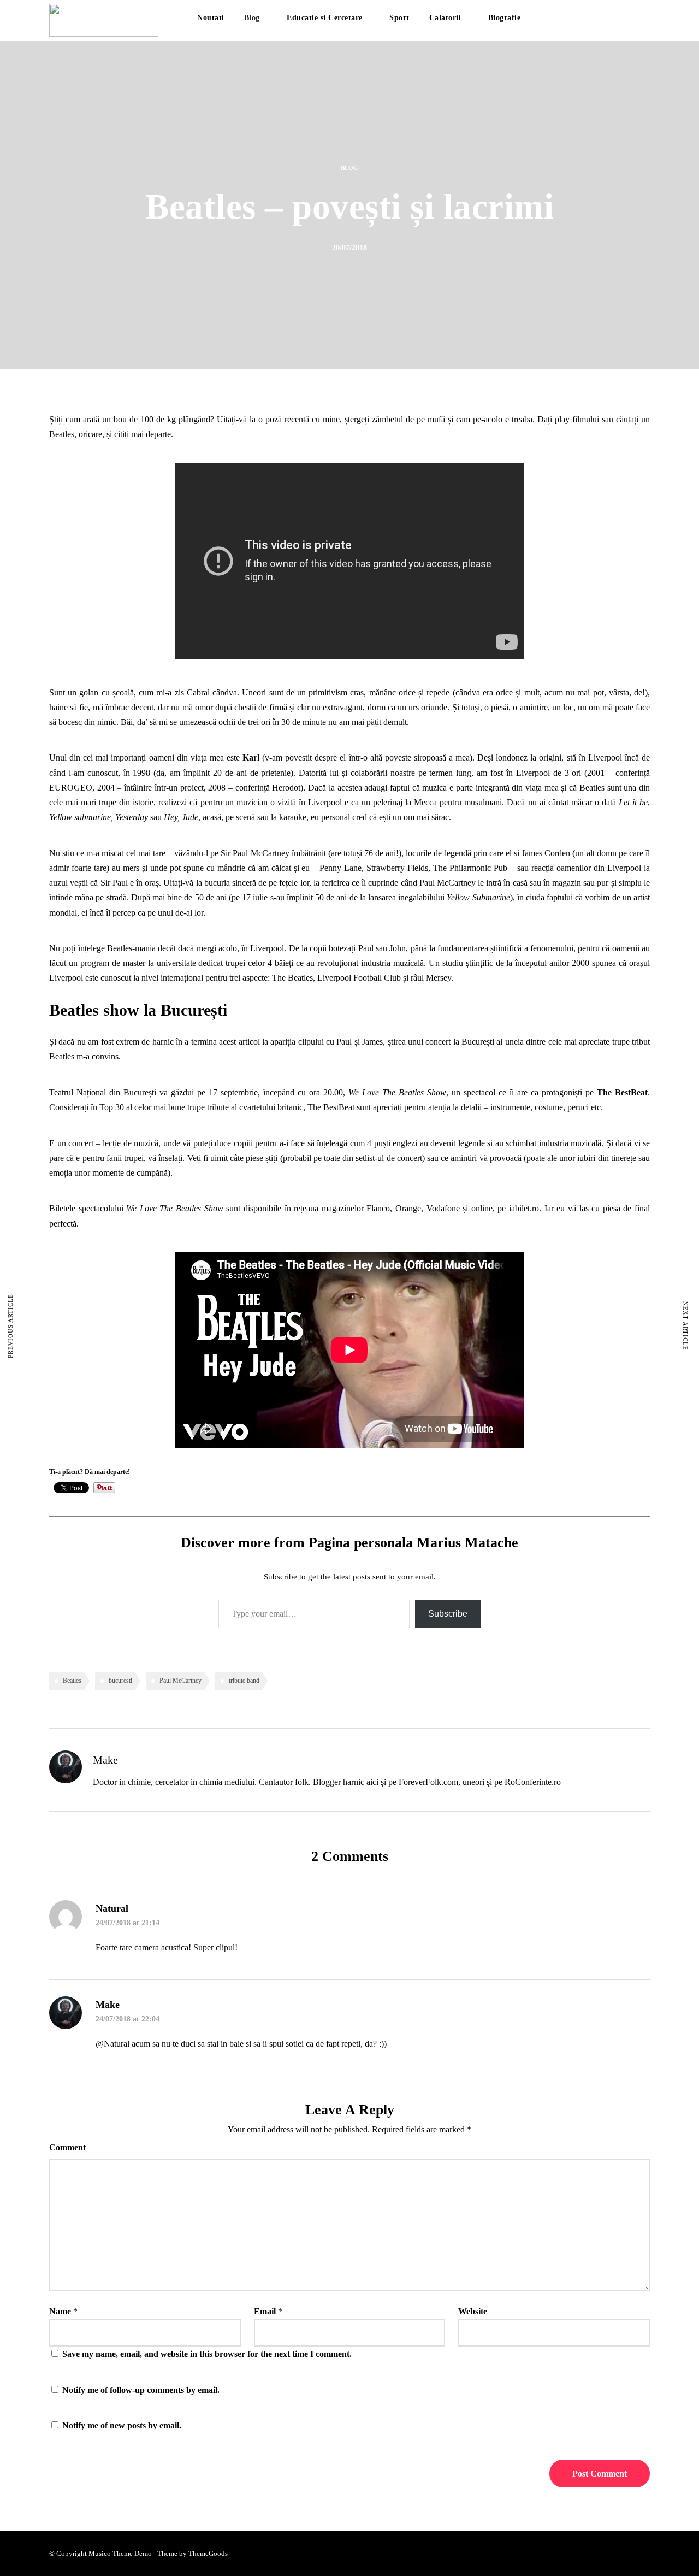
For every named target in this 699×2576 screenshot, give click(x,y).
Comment (67, 2147)
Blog (252, 18)
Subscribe (448, 1614)
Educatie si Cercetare (325, 18)
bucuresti (120, 1681)
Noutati (211, 18)
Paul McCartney (180, 1681)
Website (473, 2311)
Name (60, 2311)
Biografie (505, 18)
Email (265, 2311)
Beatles (72, 1681)
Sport (399, 18)
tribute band (244, 1681)
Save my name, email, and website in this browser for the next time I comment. (207, 2354)
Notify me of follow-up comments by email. (141, 2390)
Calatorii (445, 18)
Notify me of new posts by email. (122, 2425)
